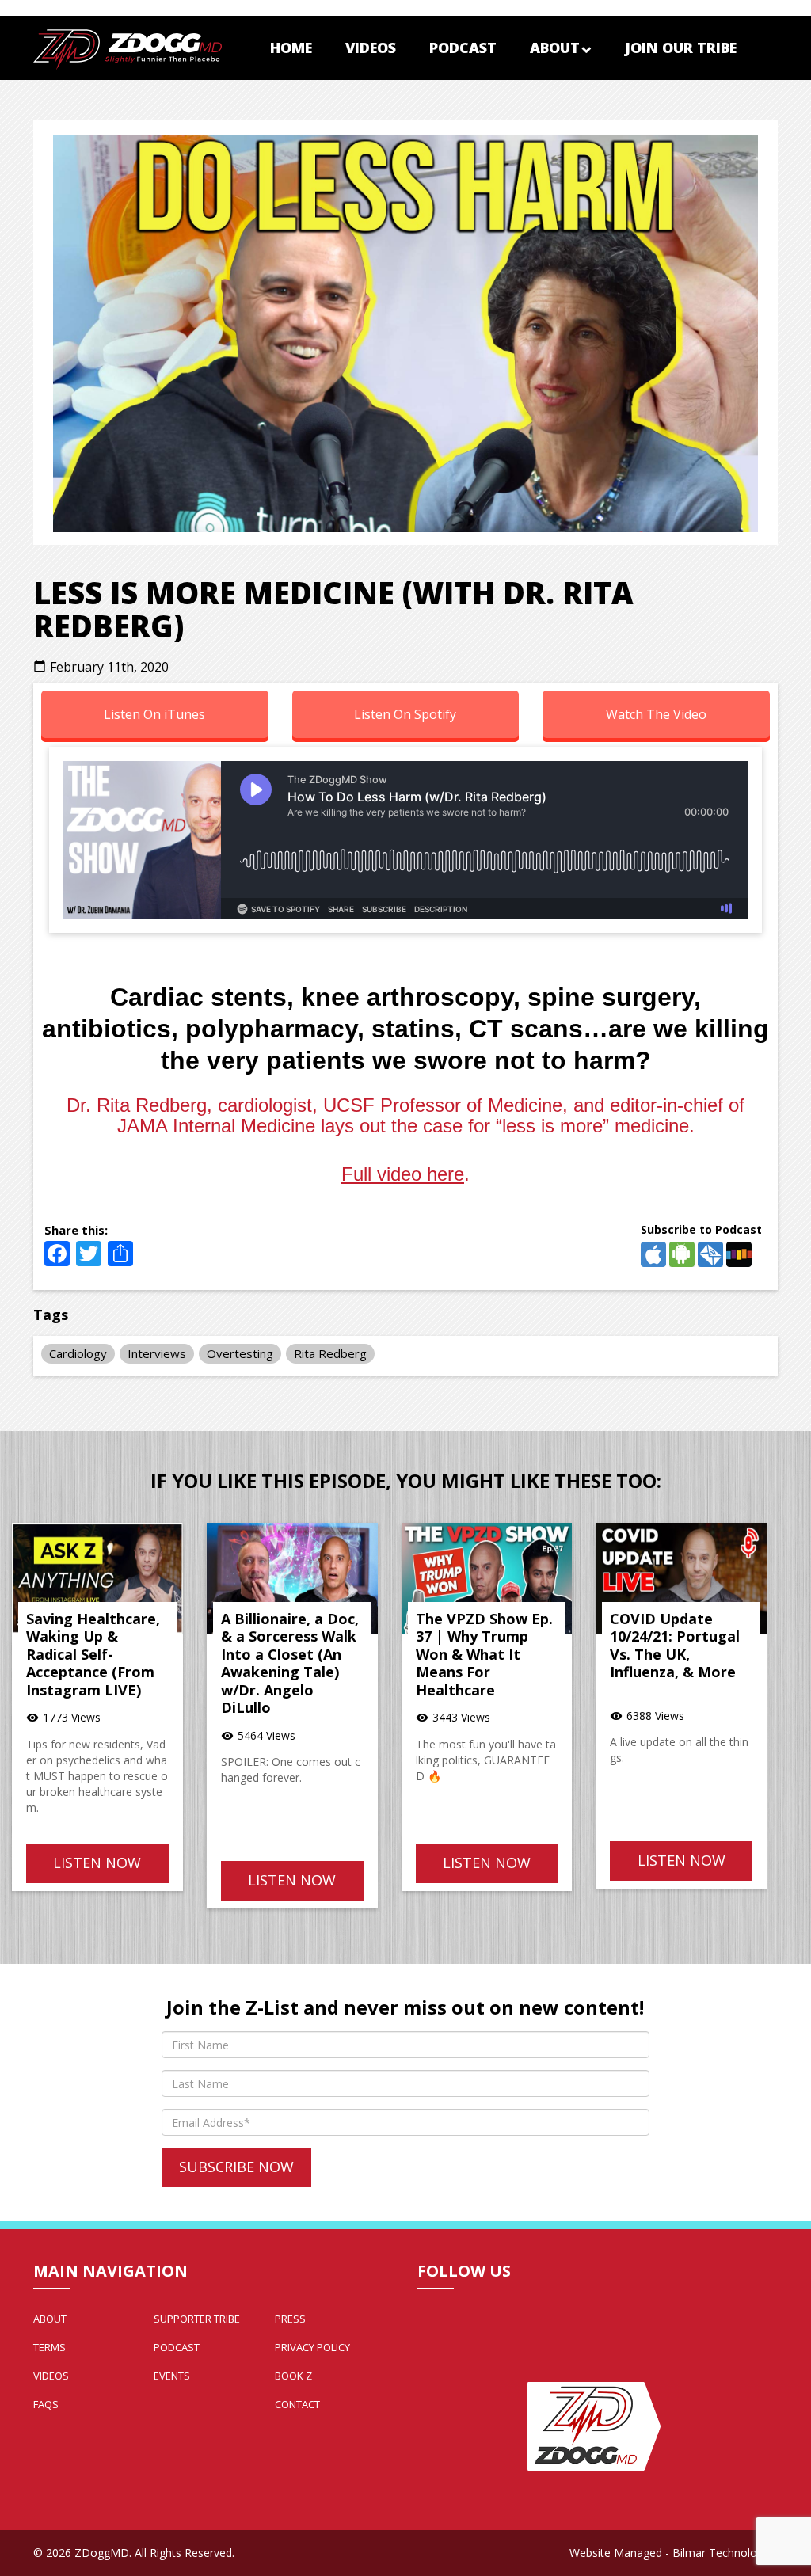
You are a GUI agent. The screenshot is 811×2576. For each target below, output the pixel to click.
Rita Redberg (330, 1353)
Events (172, 2376)
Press (290, 2319)
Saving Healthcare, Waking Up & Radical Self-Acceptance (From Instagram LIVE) (93, 1654)
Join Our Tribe (681, 48)
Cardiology (78, 1353)
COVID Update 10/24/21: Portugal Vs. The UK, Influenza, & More (675, 1646)
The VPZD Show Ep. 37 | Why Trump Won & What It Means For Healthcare (484, 1654)
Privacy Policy (312, 2347)
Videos (371, 48)
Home (291, 48)
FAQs (46, 2404)
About (555, 48)
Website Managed (616, 2553)
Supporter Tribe (197, 2319)
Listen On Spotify (405, 714)
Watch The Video (656, 714)
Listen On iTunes (154, 714)
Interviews (157, 1353)
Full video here (403, 1174)
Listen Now (97, 1863)
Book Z (293, 2376)
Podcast (463, 48)
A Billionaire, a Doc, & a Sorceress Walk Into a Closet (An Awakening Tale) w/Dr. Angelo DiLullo (290, 1663)
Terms (49, 2347)
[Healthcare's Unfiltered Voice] (128, 48)
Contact (297, 2404)
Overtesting (240, 1353)
